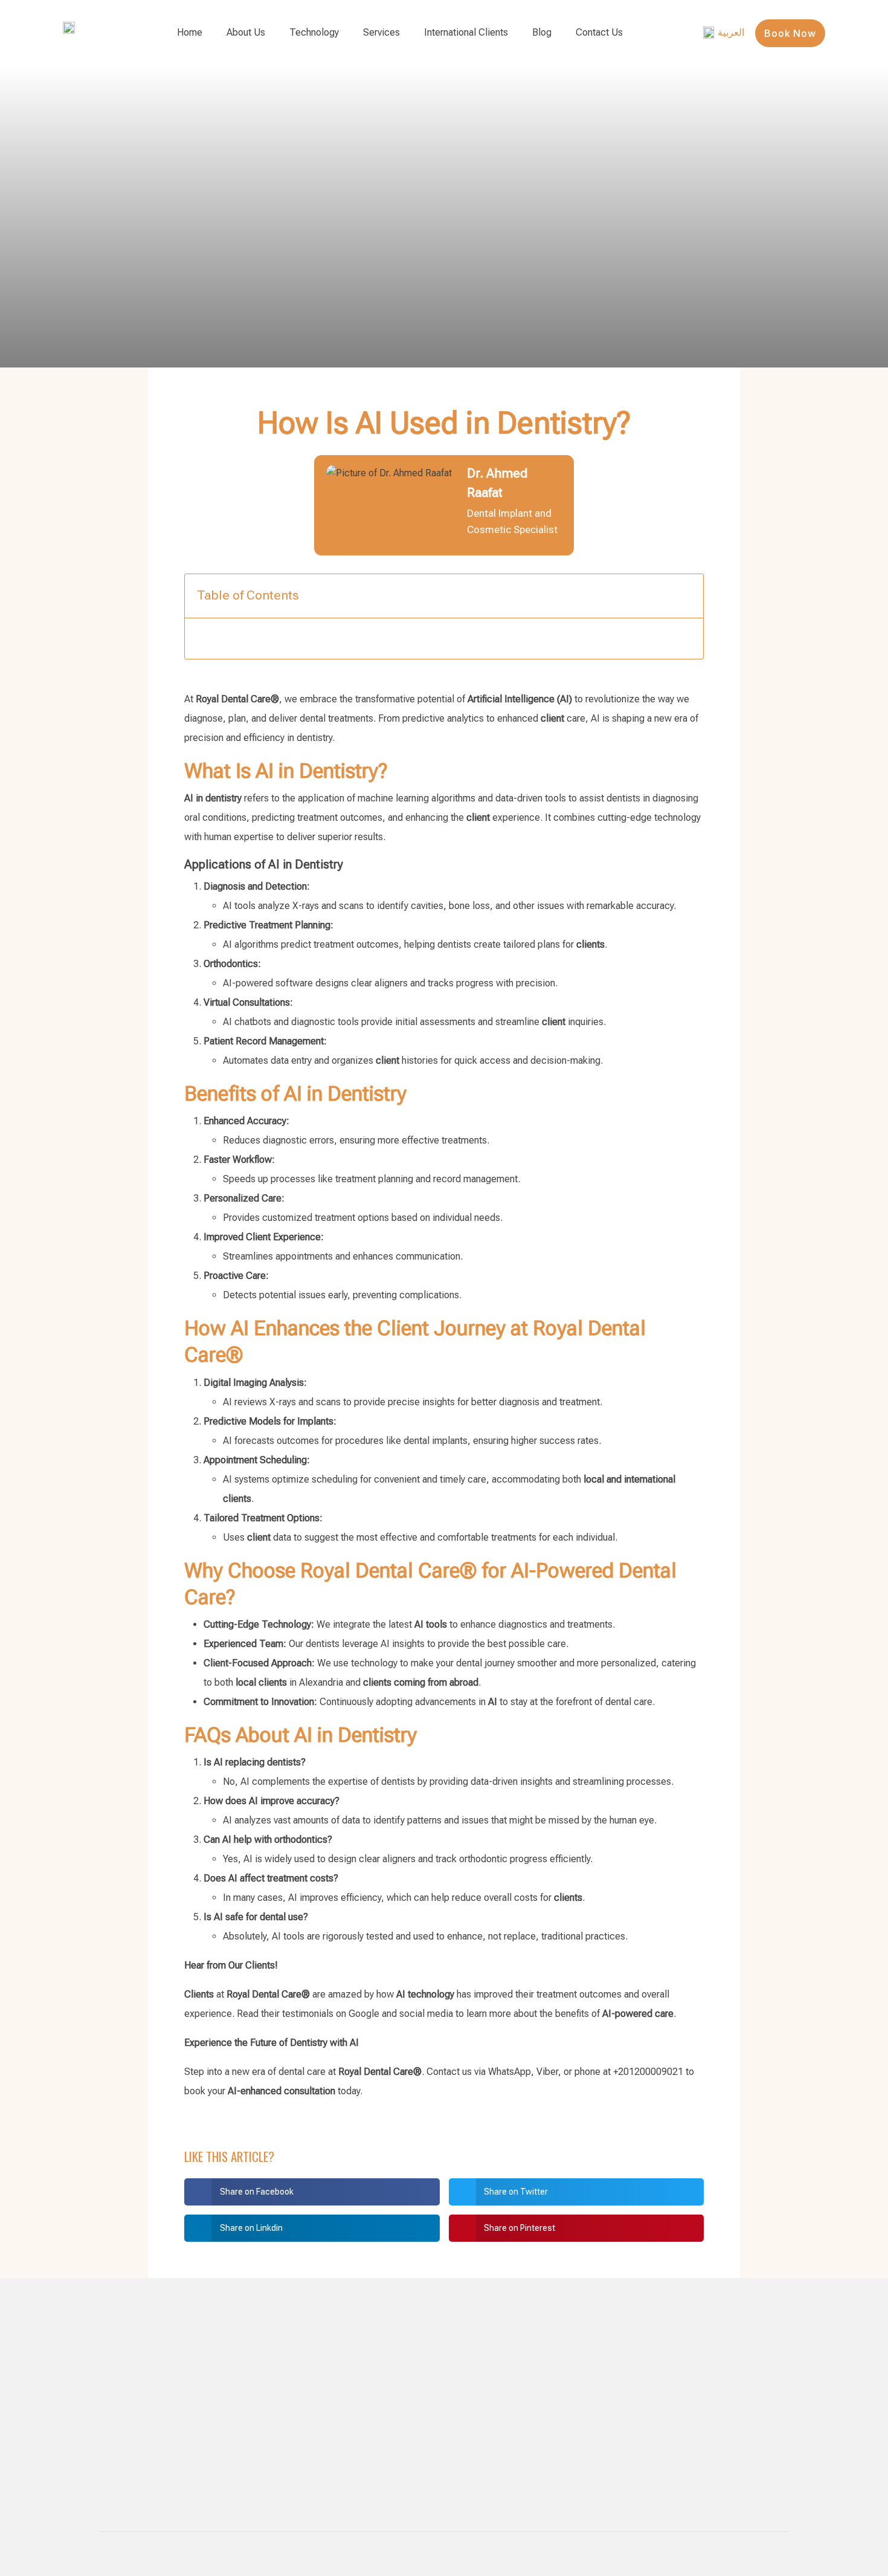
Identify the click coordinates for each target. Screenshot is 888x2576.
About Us (246, 32)
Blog (542, 32)
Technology (314, 32)
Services (381, 32)
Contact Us (599, 32)
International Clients (466, 32)
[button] (312, 2192)
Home (190, 32)
